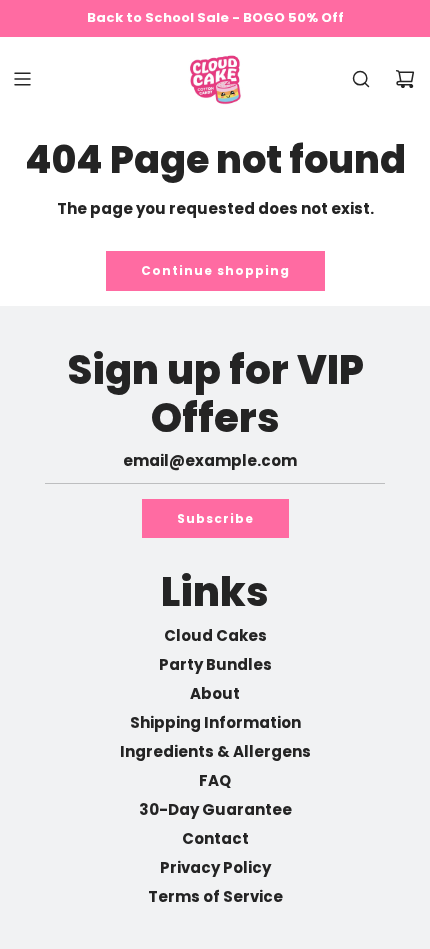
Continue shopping (215, 270)
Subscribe (215, 518)
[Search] (361, 79)
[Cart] (405, 79)
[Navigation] (22, 79)
